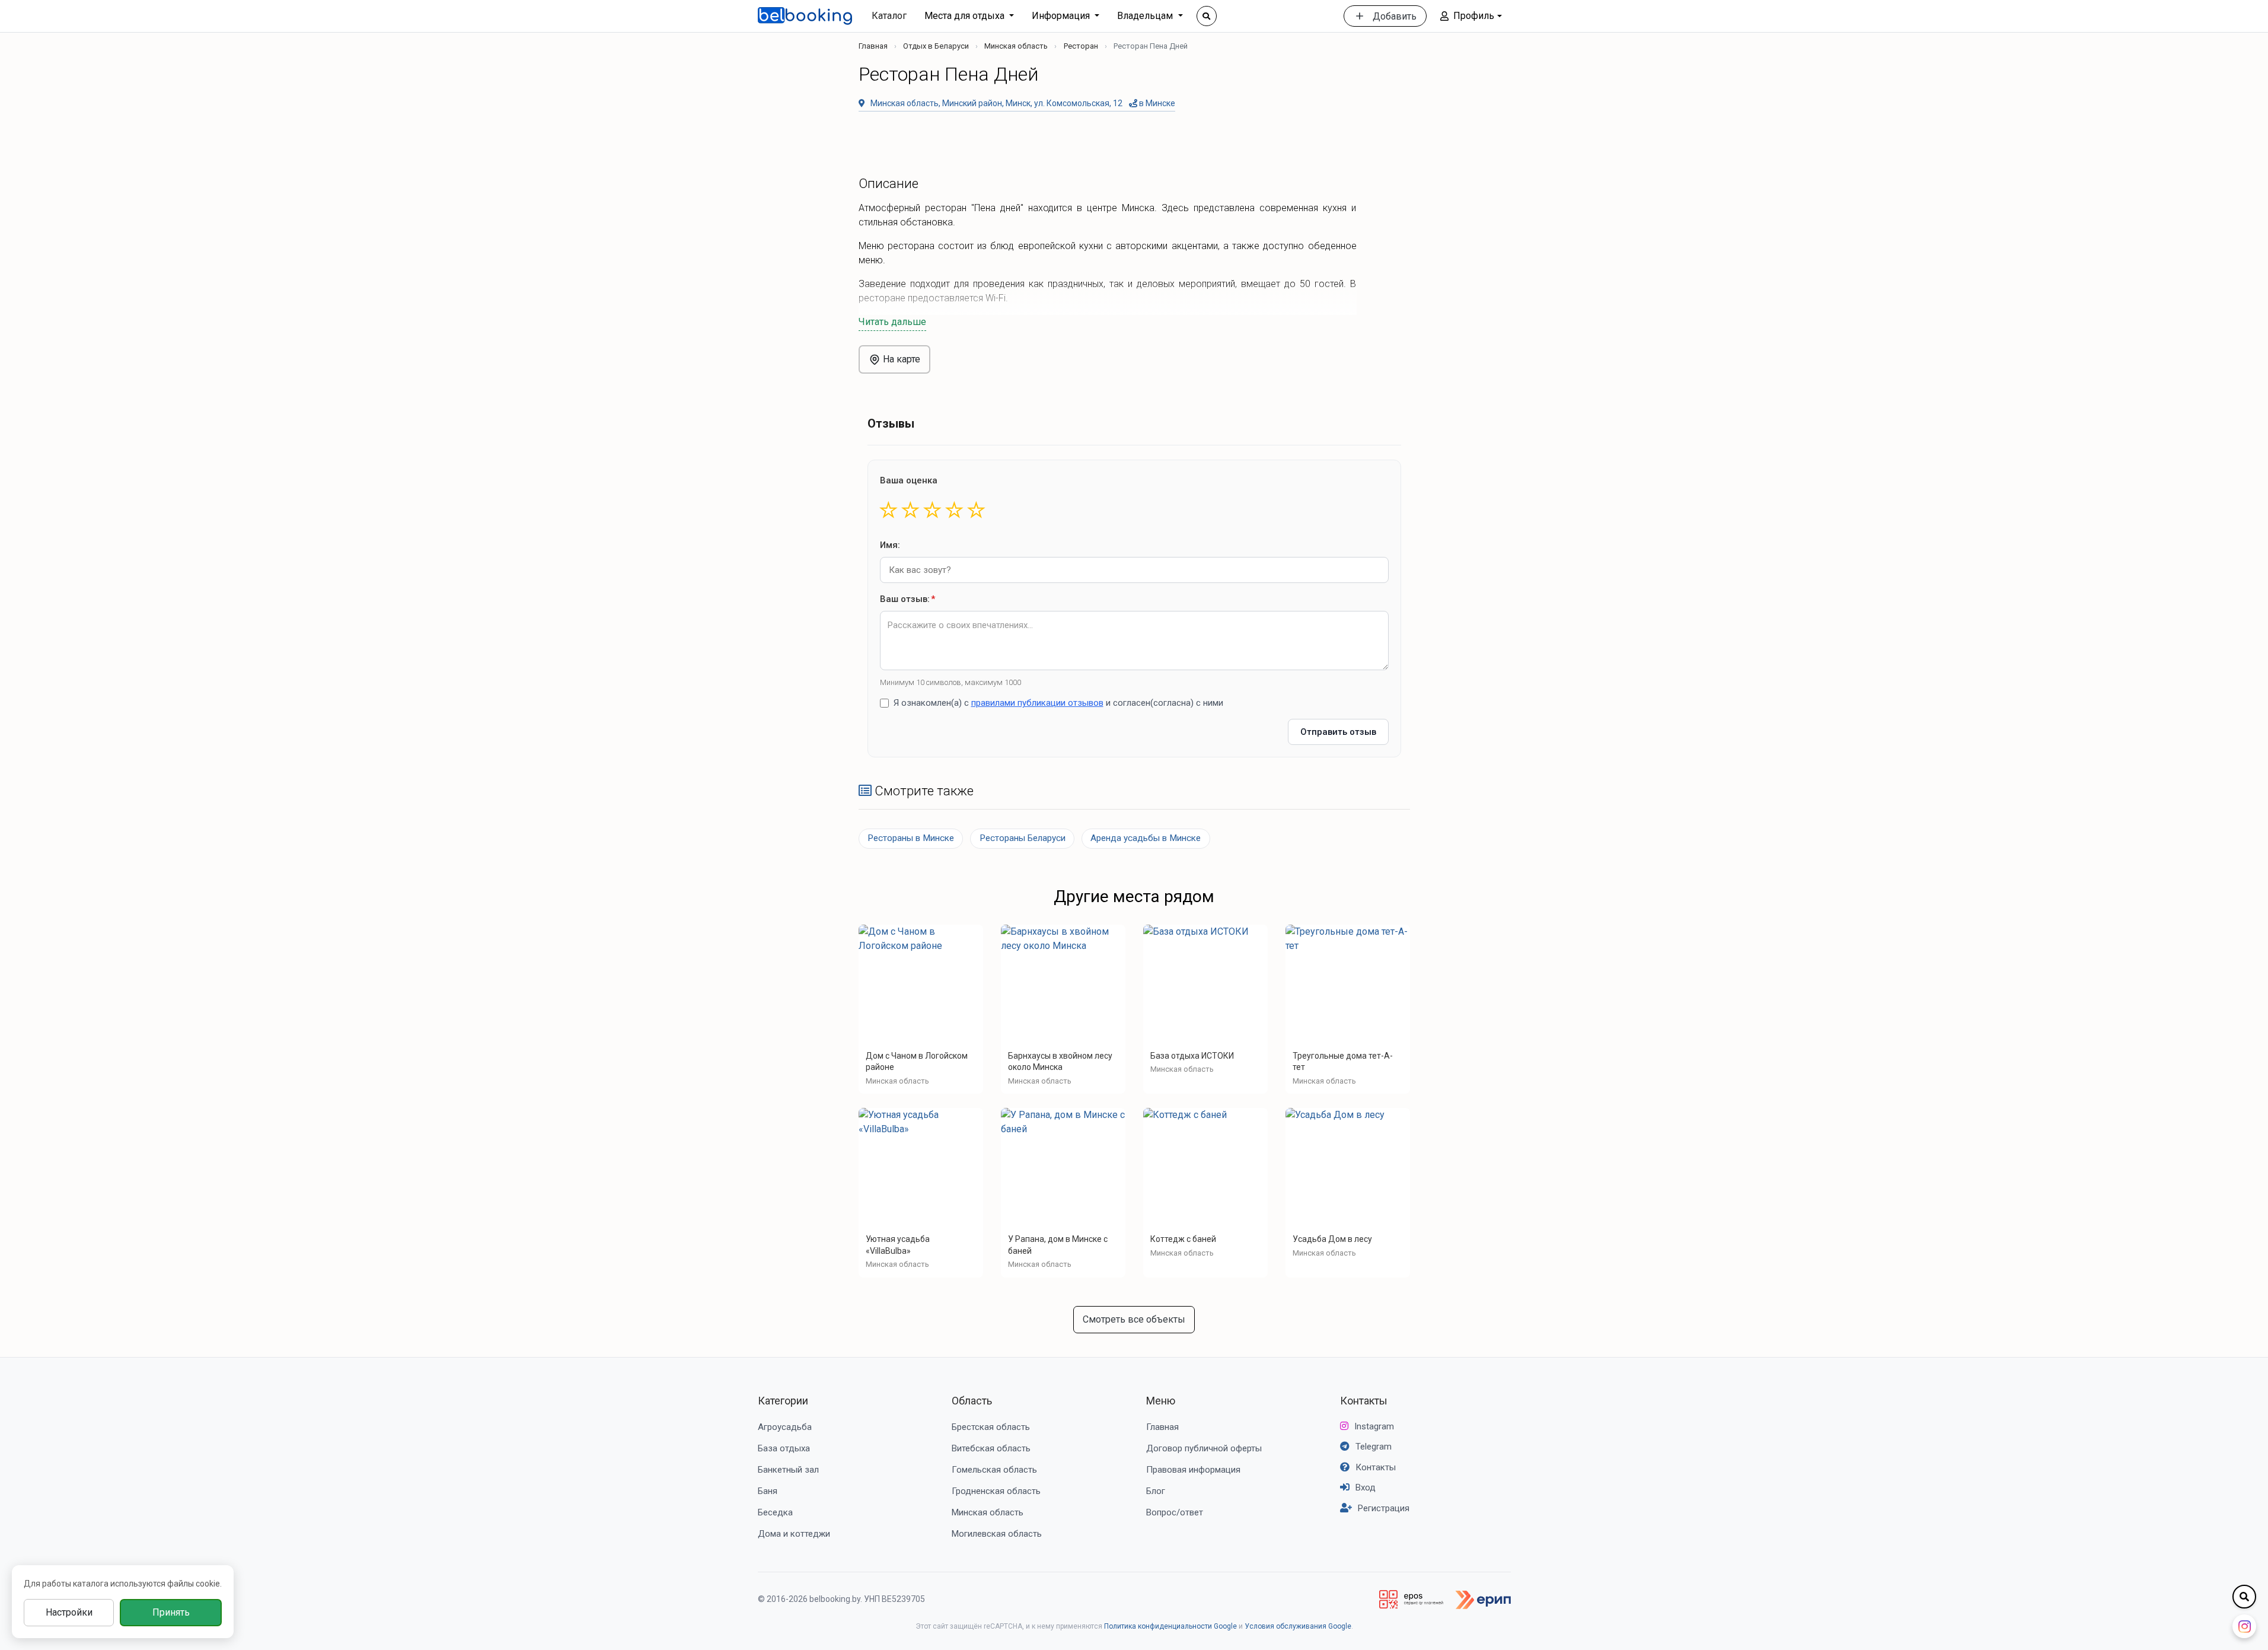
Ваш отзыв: (907, 599)
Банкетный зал (788, 1470)
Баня (768, 1491)
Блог (1156, 1491)
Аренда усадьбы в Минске (1146, 838)
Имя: (890, 545)
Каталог (889, 16)
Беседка (775, 1512)
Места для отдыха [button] (966, 16)
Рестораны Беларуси (1023, 838)
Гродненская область (996, 1491)
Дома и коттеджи (794, 1534)
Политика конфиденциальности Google (1170, 1626)
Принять (171, 1612)
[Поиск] (1207, 16)
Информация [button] (1062, 16)
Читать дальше (892, 322)
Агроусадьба (785, 1427)
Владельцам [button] (1146, 16)
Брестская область (991, 1427)
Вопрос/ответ (1175, 1512)
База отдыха (784, 1448)
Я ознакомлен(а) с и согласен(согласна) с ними (1058, 703)
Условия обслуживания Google (1298, 1626)
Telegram (1374, 1447)
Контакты (1364, 1401)
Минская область (1016, 46)
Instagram (1374, 1426)
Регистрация (1384, 1508)
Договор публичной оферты (1204, 1448)
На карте (900, 359)
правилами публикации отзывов (1037, 703)
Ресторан (1081, 46)
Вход (1366, 1487)
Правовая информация (1193, 1470)
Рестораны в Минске (911, 838)
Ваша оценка (909, 480)
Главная (873, 46)
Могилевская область (997, 1534)
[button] (1471, 16)
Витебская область (991, 1448)
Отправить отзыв (1338, 732)
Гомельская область (994, 1470)
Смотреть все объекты (1134, 1319)
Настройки (69, 1612)
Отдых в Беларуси (936, 46)
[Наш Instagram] (2244, 1626)
